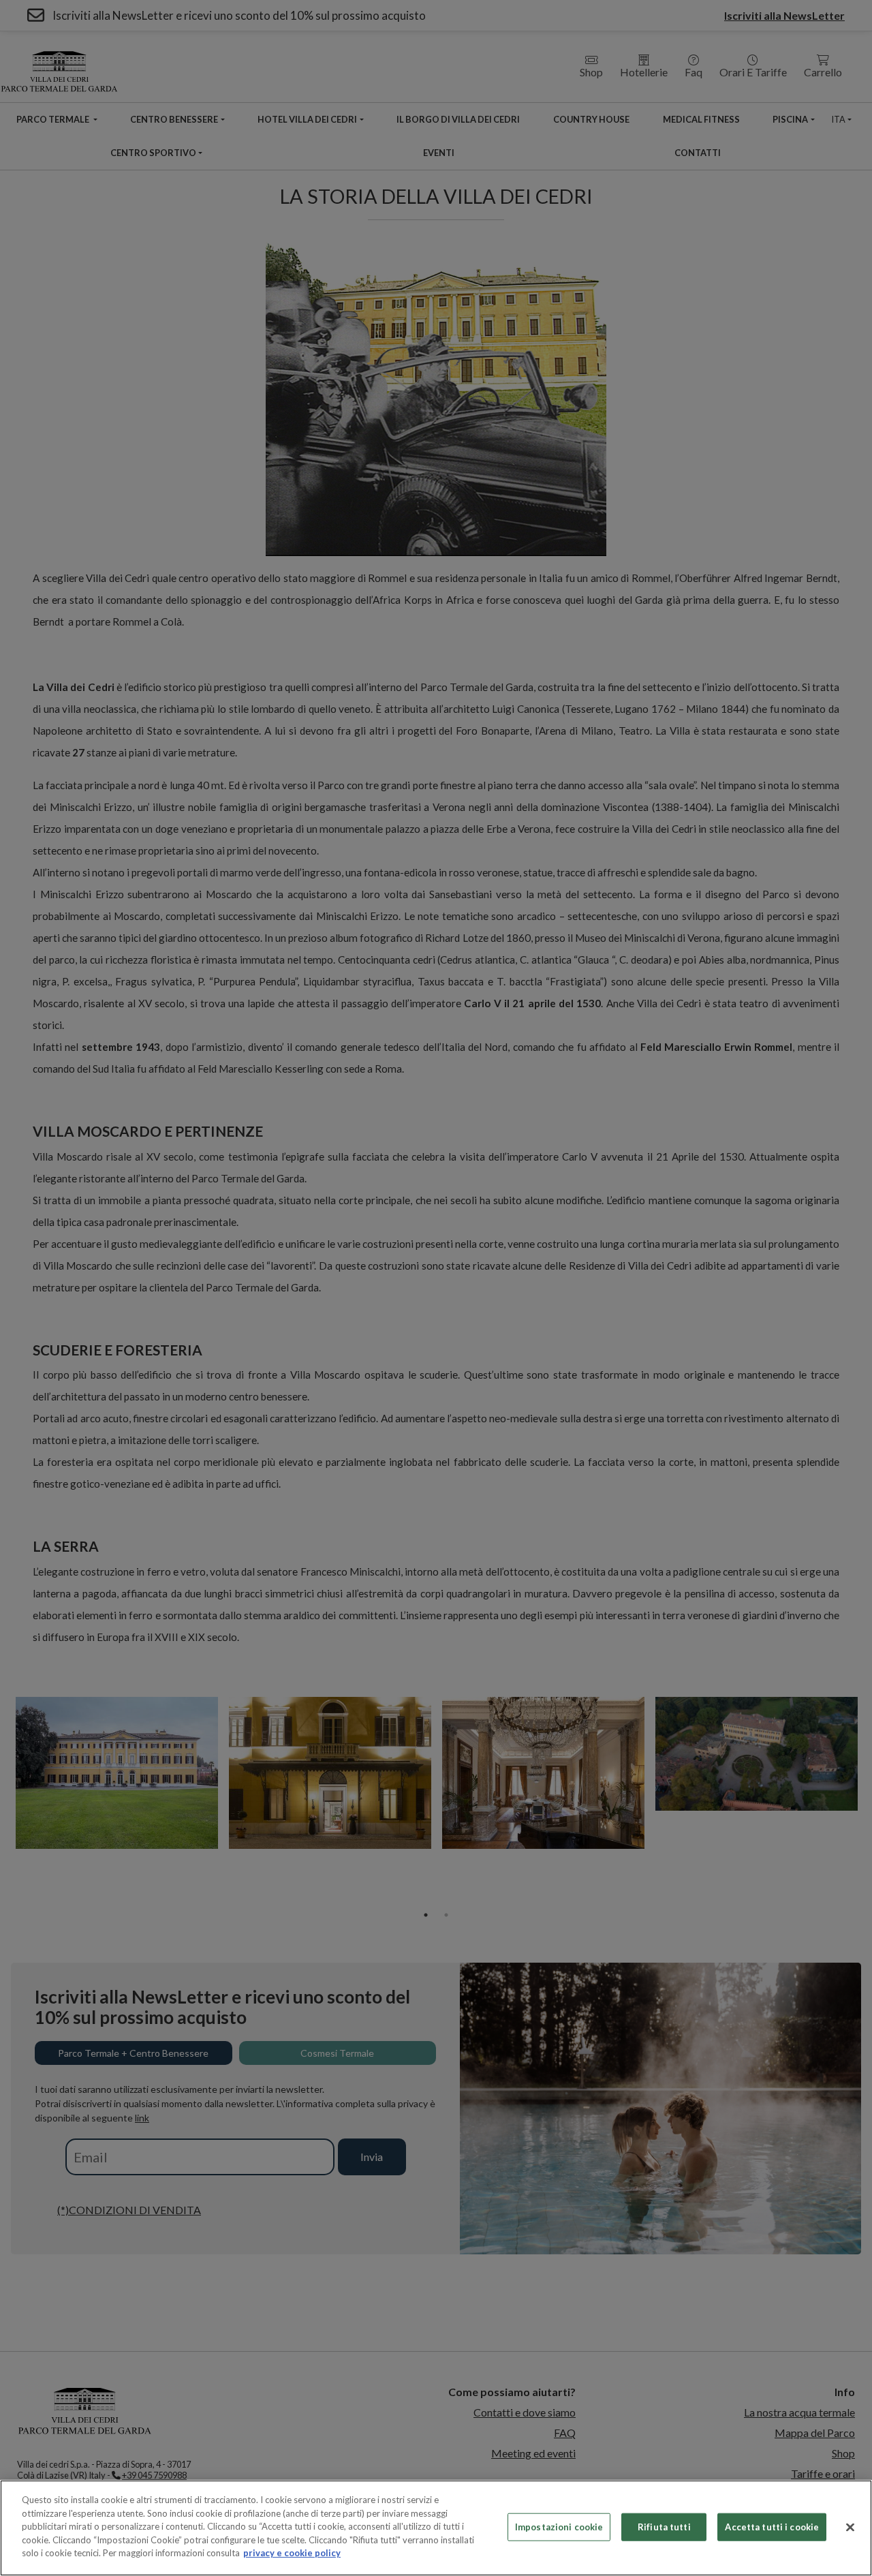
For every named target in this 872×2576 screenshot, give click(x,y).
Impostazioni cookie (559, 2526)
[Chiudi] (850, 2527)
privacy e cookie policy (292, 2553)
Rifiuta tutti (664, 2526)
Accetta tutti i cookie (772, 2526)
